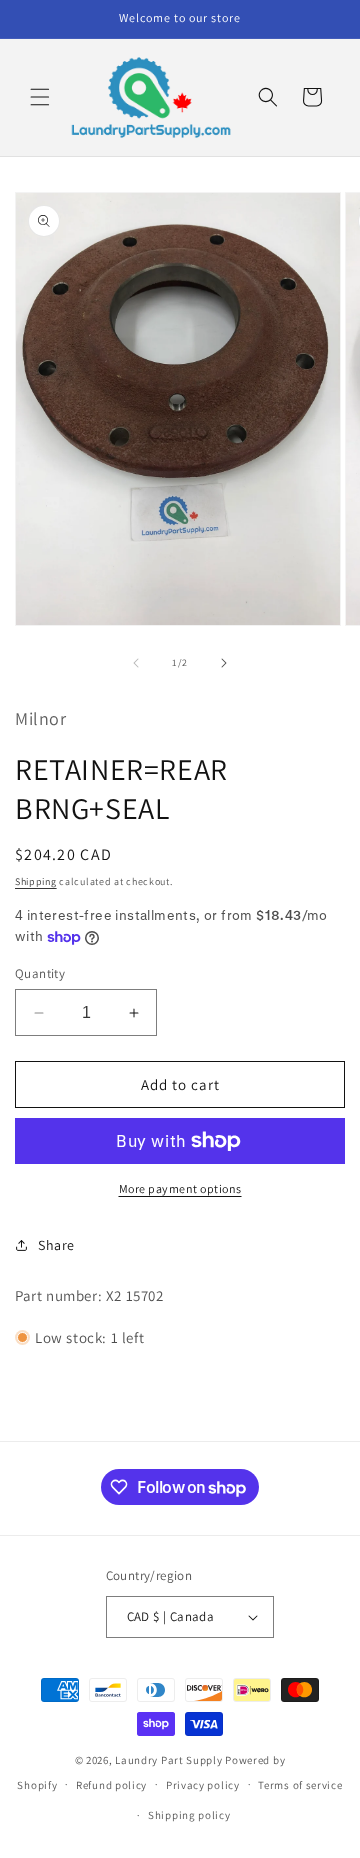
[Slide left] (136, 663)
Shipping (36, 881)
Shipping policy (189, 1815)
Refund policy (111, 1785)
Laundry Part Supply (170, 1760)
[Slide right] (224, 663)
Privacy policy (203, 1785)
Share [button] (56, 1245)
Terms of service (300, 1785)
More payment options (180, 1188)
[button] (40, 97)
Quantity (40, 973)
